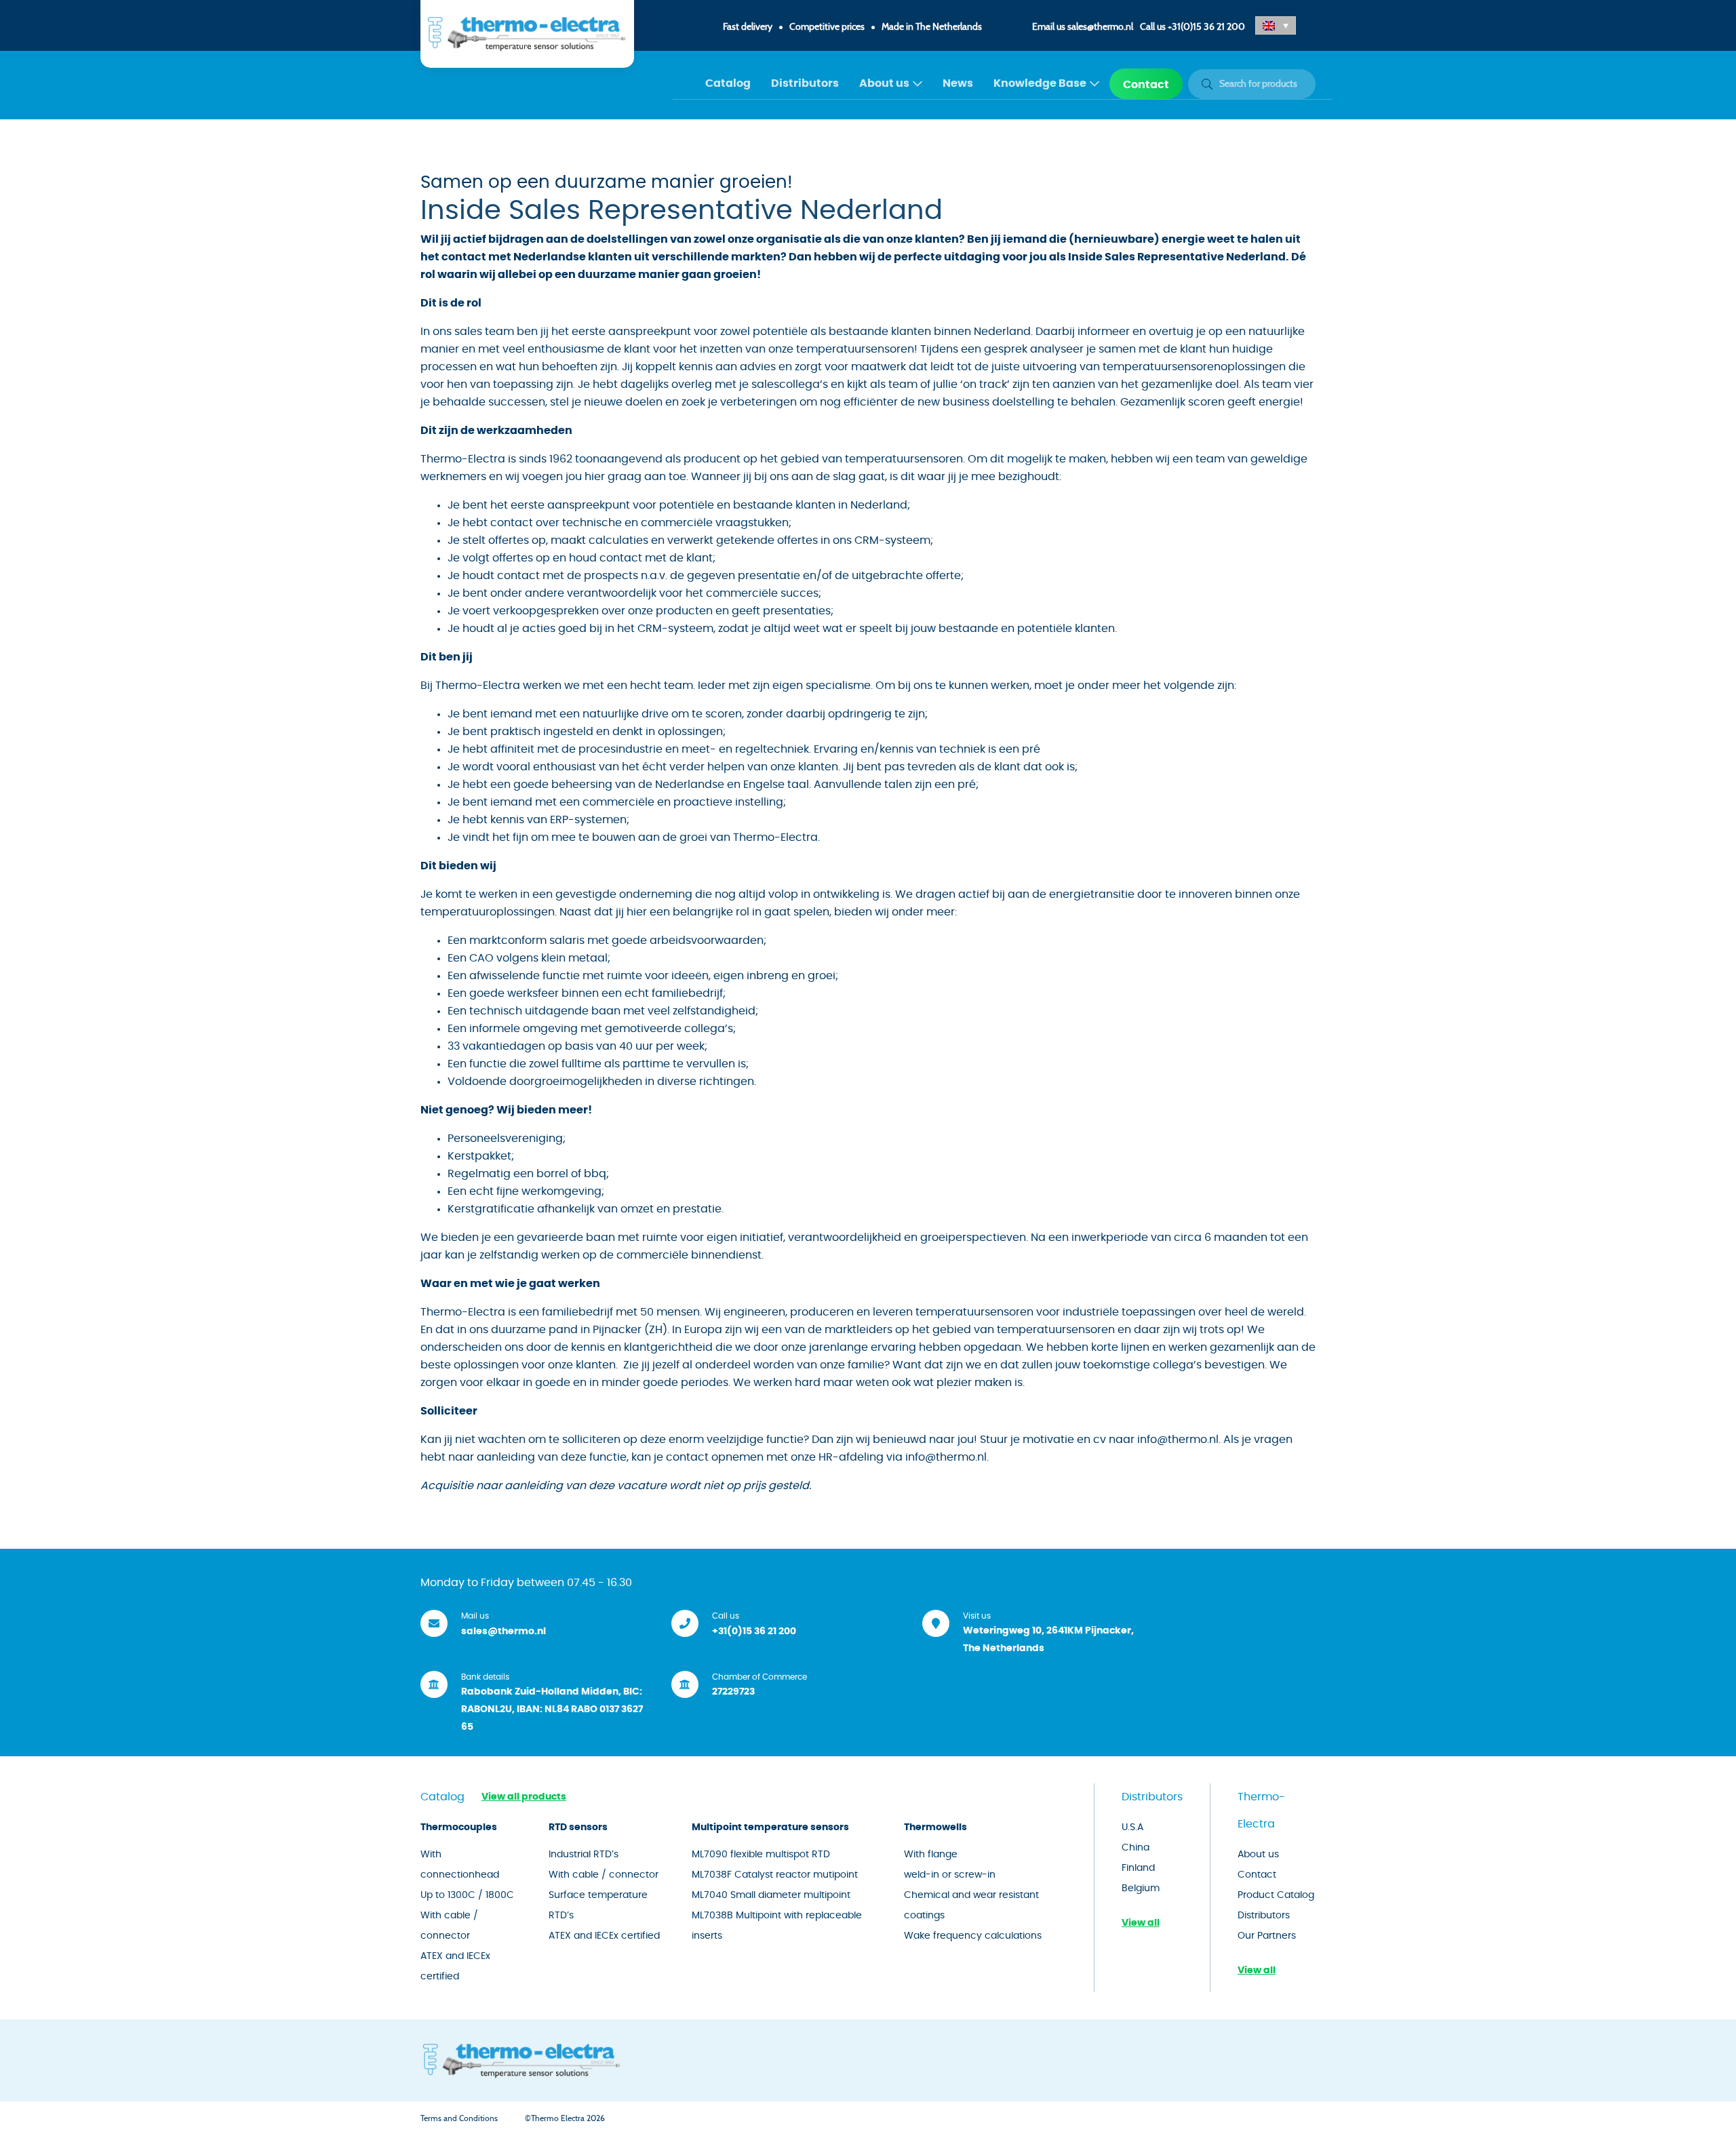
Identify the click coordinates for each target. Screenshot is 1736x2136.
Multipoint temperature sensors (770, 1827)
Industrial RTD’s (584, 1855)
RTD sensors (578, 1827)
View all (1141, 1923)
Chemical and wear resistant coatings (971, 1905)
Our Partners (1267, 1936)
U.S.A (1132, 1827)
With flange (931, 1855)
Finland (1138, 1868)
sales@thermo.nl (1100, 27)
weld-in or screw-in (950, 1875)
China (1136, 1848)
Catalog (728, 83)
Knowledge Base (1040, 83)
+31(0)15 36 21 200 (1206, 27)
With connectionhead (460, 1865)
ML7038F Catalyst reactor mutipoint (775, 1875)
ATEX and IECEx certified (455, 1966)
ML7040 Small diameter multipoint (771, 1895)
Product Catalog (1276, 1895)
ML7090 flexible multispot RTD (761, 1855)
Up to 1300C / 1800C (467, 1895)
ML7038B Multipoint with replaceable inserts (777, 1926)
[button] (1276, 25)
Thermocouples (459, 1827)
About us (884, 83)
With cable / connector (449, 1926)
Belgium (1141, 1888)
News (958, 83)
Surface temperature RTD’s (598, 1905)
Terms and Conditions (459, 2118)
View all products (524, 1797)
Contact (1146, 85)
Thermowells (935, 1827)
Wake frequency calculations (973, 1936)
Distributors (805, 83)
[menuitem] (728, 84)
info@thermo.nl (1178, 1440)
